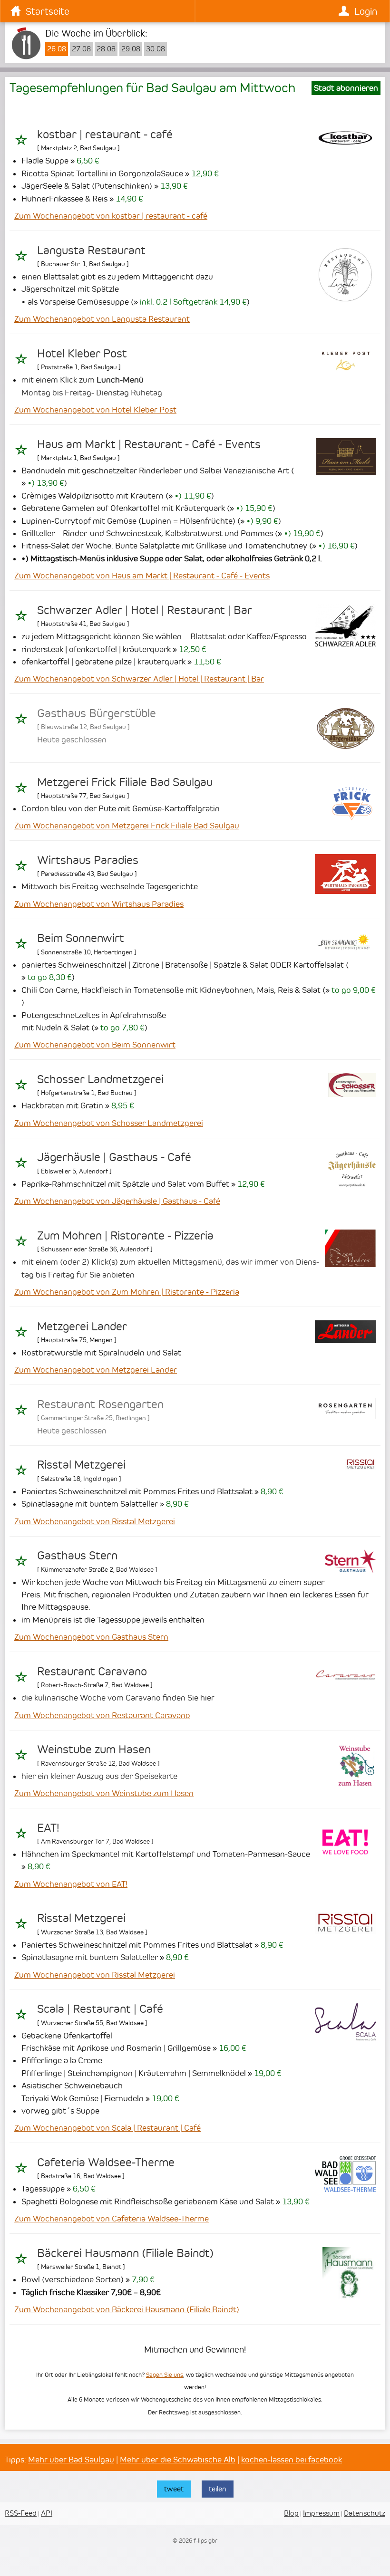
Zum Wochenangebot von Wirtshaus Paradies (99, 904)
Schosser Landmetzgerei (100, 1079)
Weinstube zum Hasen (94, 1749)
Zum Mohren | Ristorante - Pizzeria (125, 1236)
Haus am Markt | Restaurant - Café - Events (149, 444)
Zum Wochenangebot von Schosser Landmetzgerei (109, 1123)
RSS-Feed (21, 2513)
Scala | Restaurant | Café (100, 2009)
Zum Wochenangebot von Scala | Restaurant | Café (107, 2128)
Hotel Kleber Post (82, 354)
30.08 (156, 49)
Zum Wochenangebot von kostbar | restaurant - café (111, 216)
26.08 (57, 49)
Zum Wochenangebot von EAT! (71, 1884)
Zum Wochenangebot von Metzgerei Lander (96, 1370)
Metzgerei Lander (82, 1326)
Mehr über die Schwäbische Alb (178, 2460)
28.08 (106, 49)
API (47, 2513)
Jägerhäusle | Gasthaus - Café (114, 1157)
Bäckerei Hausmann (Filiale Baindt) (125, 2253)
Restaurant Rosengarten (100, 1404)
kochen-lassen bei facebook (292, 2460)
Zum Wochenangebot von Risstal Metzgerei (95, 1521)
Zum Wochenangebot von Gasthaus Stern (91, 1637)
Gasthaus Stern (77, 1556)
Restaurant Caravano (92, 1672)
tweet (174, 2489)
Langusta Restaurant (91, 250)
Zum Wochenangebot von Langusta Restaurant (102, 319)
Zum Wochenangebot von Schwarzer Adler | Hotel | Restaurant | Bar (139, 679)
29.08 (131, 49)
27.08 (81, 49)
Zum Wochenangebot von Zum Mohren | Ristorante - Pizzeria (127, 1292)
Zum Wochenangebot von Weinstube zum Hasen (104, 1793)
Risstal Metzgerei (81, 1465)
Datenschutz (365, 2513)
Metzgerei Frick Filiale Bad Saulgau (125, 782)
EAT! (48, 1828)
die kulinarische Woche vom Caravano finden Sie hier (118, 1698)
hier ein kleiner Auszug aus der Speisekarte (99, 1776)
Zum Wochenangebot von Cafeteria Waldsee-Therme (112, 2219)
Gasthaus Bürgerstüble (97, 713)
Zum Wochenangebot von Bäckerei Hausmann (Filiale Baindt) (127, 2309)
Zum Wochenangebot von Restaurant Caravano (102, 1715)
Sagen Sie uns (165, 2375)
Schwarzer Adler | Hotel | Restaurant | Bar (145, 610)
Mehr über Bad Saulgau (71, 2460)
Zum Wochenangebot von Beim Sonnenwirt (95, 1045)
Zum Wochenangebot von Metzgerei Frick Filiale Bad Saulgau (127, 826)
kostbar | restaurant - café (105, 135)
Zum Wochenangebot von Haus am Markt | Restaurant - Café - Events (142, 576)
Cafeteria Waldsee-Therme (106, 2163)
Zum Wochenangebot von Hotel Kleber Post (95, 410)
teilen (218, 2489)
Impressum (321, 2513)
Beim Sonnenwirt (81, 938)
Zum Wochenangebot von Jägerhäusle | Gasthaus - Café (117, 1201)
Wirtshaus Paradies (88, 860)
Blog (291, 2513)
